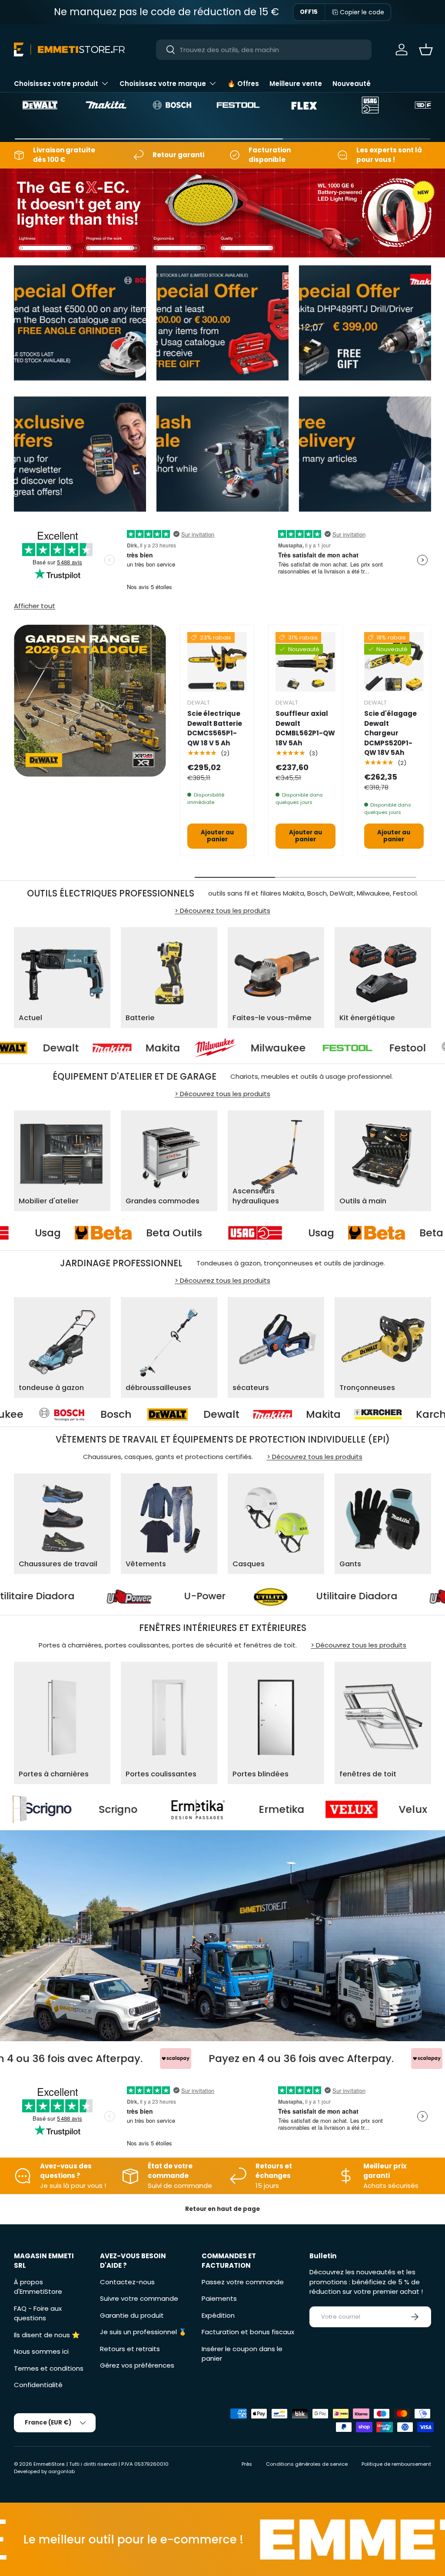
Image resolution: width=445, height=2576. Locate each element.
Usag (155, 1233)
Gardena (371, 1414)
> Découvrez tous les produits (222, 911)
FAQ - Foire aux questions (38, 2313)
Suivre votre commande (139, 2298)
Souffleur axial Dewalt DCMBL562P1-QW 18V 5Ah (305, 728)
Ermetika (110, 1809)
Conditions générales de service (307, 2464)
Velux (242, 1809)
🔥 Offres (243, 84)
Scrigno (385, 1809)
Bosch (408, 1048)
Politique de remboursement (396, 2464)
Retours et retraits (130, 2349)
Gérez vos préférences (137, 2365)
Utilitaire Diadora (160, 1596)
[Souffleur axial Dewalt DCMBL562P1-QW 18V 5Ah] (305, 662)
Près (247, 2464)
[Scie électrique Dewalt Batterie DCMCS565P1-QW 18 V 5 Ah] (217, 662)
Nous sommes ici (41, 2351)
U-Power (331, 1596)
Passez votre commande (243, 2282)
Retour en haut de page (222, 2209)
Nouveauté (352, 84)
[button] (426, 49)
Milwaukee (168, 1048)
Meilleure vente (296, 84)
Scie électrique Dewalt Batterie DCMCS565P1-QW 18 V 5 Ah (215, 728)
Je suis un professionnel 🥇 (143, 2332)
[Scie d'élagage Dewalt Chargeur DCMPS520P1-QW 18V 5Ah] (394, 662)
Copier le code (362, 12)
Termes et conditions (49, 2368)
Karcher (245, 1414)
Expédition (218, 2315)
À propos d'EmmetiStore (38, 2287)
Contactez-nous (127, 2282)
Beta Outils (281, 1233)
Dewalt (30, 1414)
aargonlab (61, 2471)
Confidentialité (38, 2385)
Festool (297, 1048)
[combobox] (264, 50)
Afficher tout (35, 606)
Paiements (219, 2298)
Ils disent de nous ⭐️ (47, 2335)
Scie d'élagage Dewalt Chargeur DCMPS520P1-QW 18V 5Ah (390, 733)
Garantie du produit (132, 2315)
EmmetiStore (49, 2464)
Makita (53, 1048)
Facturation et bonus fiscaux (248, 2332)
